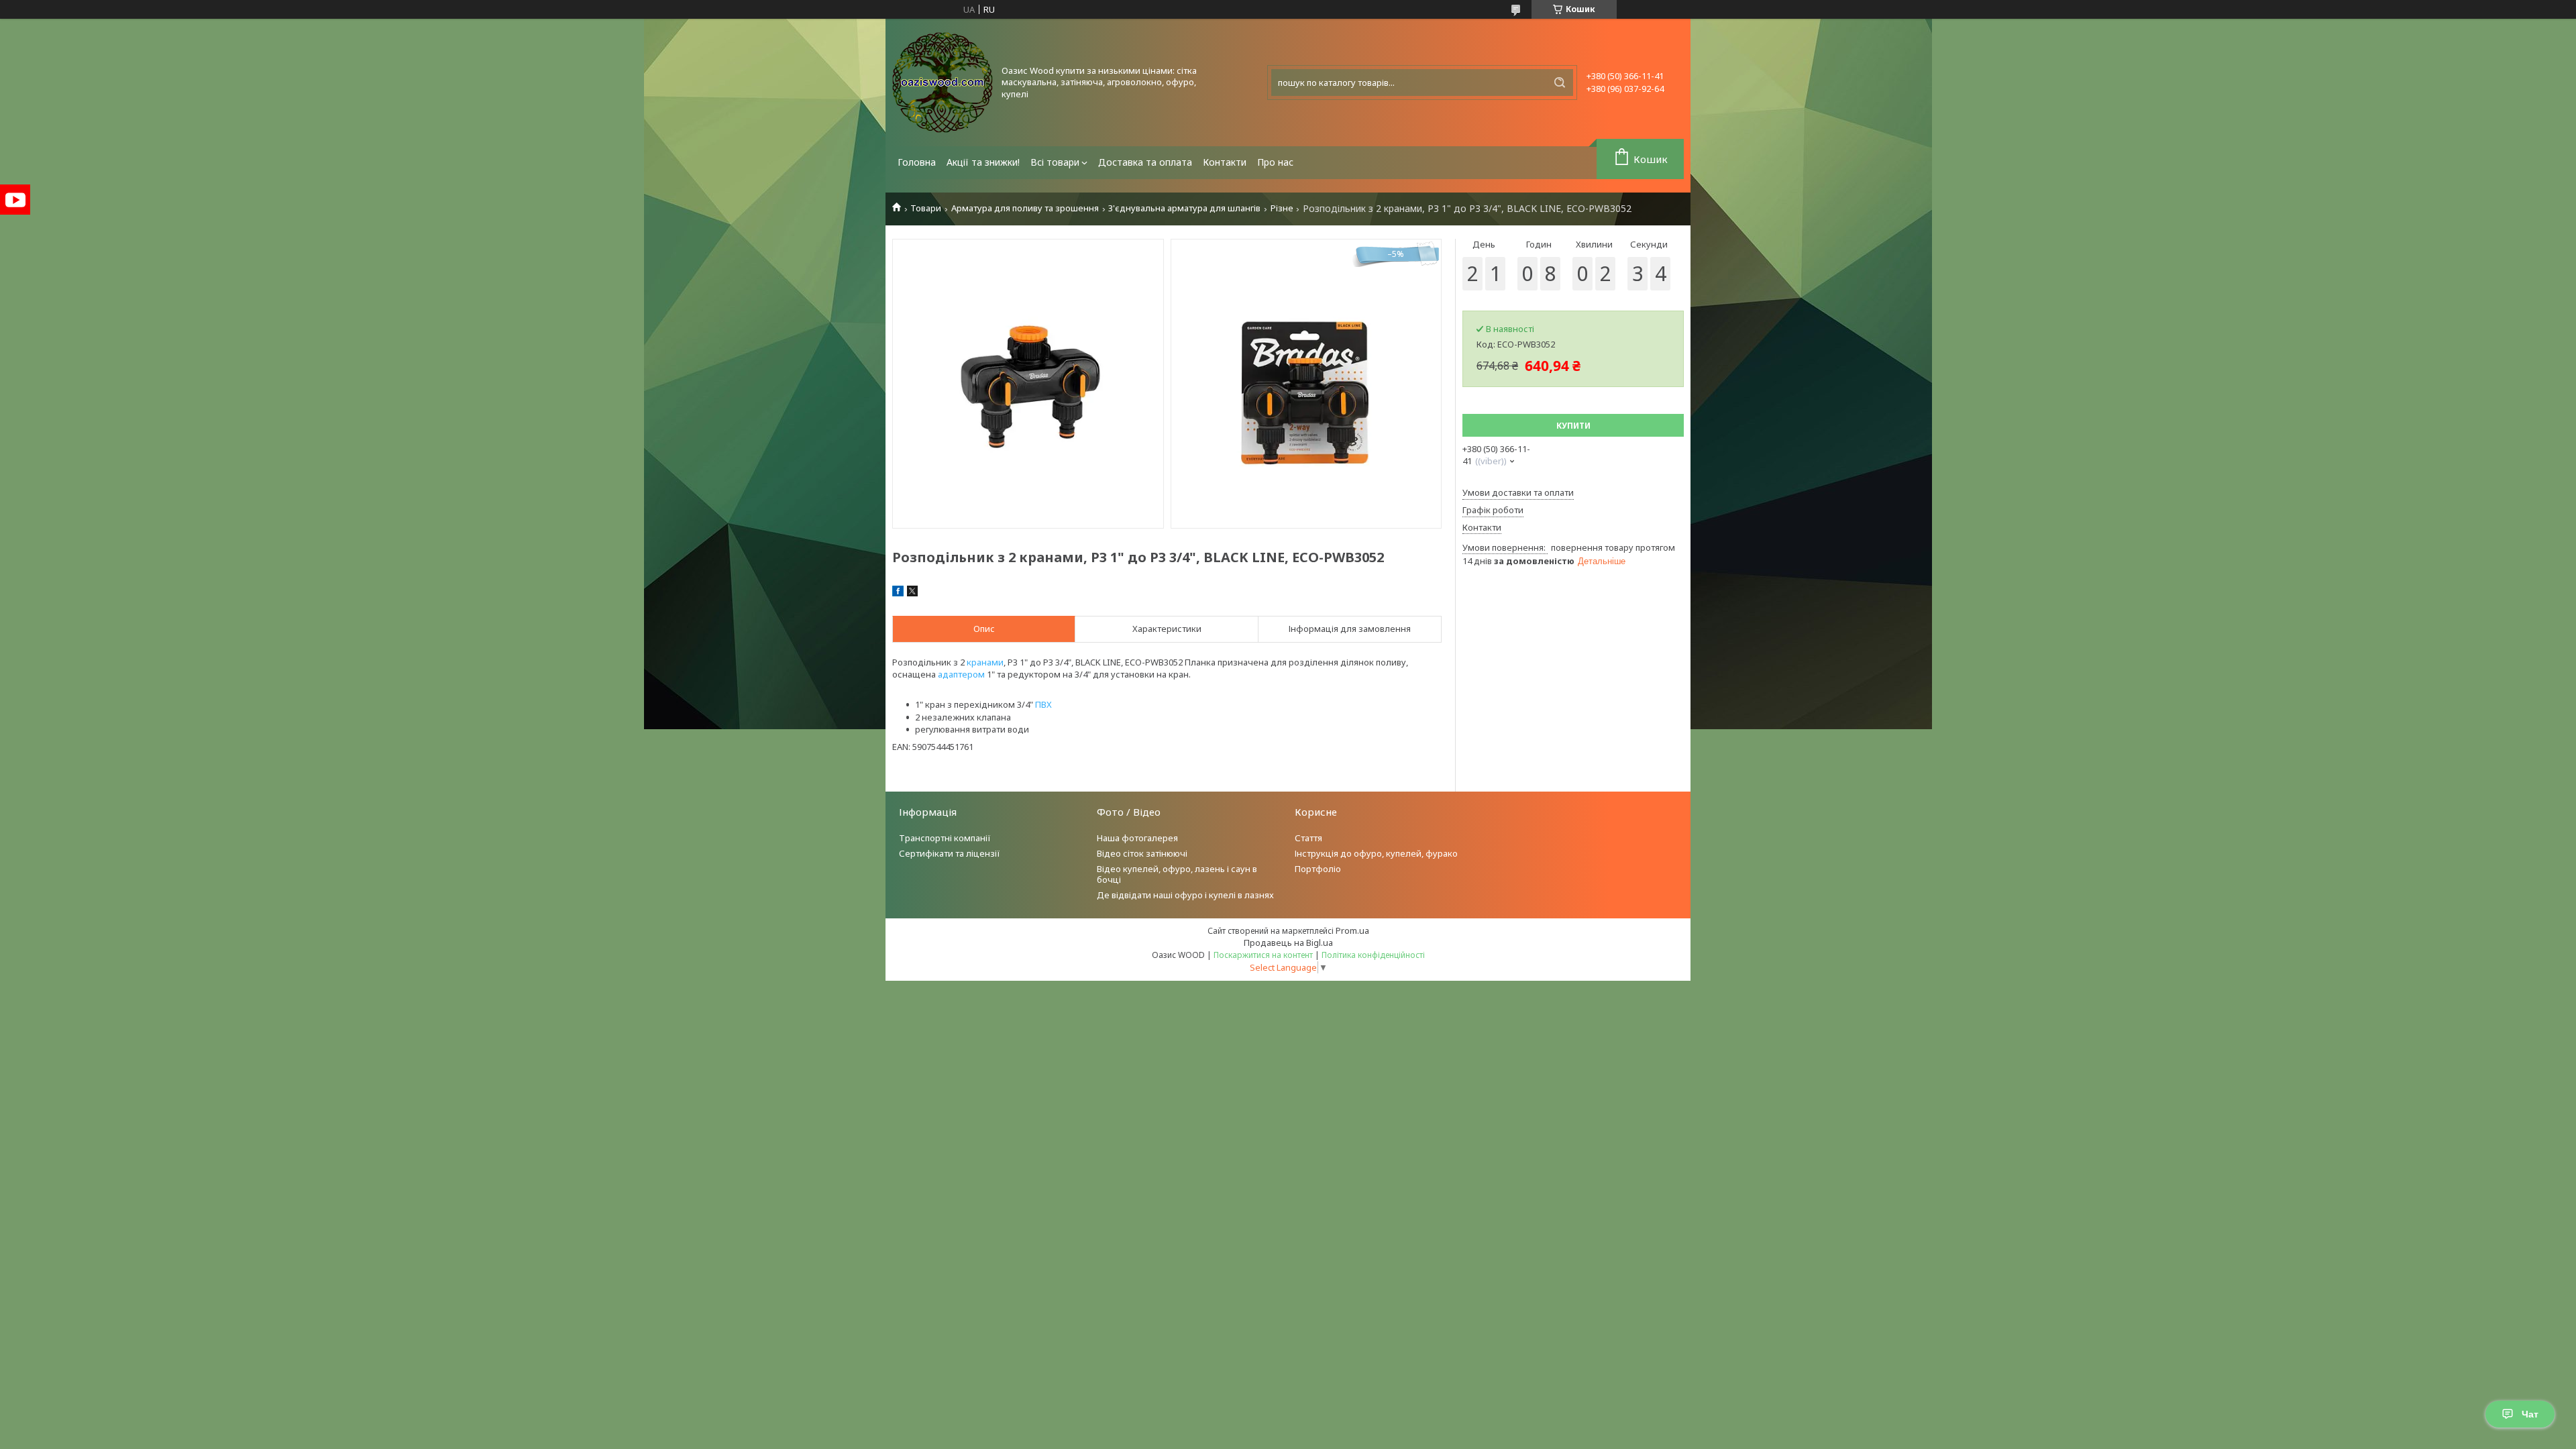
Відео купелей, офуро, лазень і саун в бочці (1177, 874)
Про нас (1275, 162)
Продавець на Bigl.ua (1288, 943)
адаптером (961, 674)
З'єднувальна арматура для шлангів (1184, 208)
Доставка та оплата (1145, 162)
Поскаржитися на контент (1263, 955)
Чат (2530, 1414)
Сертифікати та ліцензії (950, 853)
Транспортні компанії (945, 838)
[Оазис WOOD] (943, 83)
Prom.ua (1352, 930)
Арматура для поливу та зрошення (1025, 208)
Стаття (1308, 838)
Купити (1573, 426)
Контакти (1225, 162)
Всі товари (1055, 162)
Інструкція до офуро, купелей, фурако (1376, 853)
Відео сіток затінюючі (1142, 853)
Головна (917, 162)
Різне (1282, 208)
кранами (985, 662)
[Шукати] (1560, 83)
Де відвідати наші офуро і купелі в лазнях (1185, 895)
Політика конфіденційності (1373, 955)
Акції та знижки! (983, 162)
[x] (912, 593)
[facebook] (898, 593)
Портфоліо (1318, 869)
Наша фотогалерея (1137, 838)
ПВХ (1043, 704)
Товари (926, 208)
